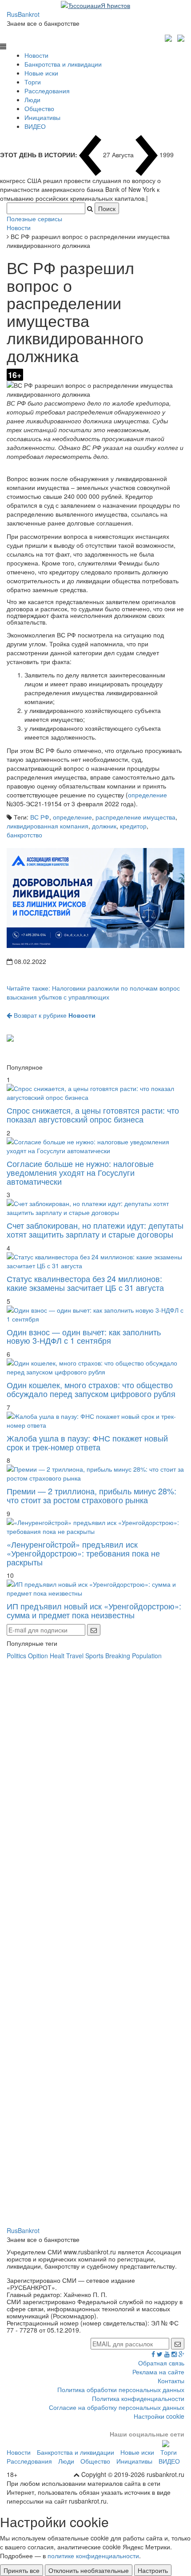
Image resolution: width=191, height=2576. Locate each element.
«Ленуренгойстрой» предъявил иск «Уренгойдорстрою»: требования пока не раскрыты (83, 1553)
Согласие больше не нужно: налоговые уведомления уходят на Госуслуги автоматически (80, 1172)
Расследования (47, 91)
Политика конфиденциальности (138, 2398)
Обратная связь (161, 2363)
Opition (38, 1656)
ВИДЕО (35, 126)
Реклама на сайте (158, 2372)
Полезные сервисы (34, 219)
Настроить (153, 2570)
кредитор (133, 826)
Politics (16, 1656)
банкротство (24, 835)
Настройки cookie (159, 2416)
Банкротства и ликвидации (63, 64)
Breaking (118, 1656)
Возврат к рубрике (54, 1015)
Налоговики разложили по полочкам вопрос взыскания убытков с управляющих (93, 992)
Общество (39, 108)
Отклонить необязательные (89, 2570)
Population (147, 1656)
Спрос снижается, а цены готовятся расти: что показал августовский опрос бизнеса (93, 1115)
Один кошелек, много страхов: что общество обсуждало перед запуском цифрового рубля (91, 1389)
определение (147, 795)
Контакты (171, 2381)
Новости (36, 55)
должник (104, 826)
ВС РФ (40, 817)
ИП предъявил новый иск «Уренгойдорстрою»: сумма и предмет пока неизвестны (94, 1610)
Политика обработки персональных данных (121, 2389)
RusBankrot (23, 14)
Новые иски (41, 73)
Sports (94, 1656)
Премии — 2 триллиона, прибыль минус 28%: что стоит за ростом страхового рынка (92, 1495)
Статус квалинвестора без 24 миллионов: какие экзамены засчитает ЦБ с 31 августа (85, 1283)
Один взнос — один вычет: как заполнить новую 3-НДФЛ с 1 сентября (84, 1336)
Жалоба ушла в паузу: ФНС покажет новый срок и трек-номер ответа (87, 1442)
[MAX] (169, 37)
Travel (75, 1656)
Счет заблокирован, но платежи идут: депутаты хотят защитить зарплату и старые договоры (95, 1230)
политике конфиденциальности (93, 2556)
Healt (57, 1656)
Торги (33, 82)
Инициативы (42, 117)
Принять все (22, 2570)
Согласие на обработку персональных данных (117, 2407)
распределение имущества (135, 817)
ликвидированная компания (48, 826)
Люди (32, 100)
